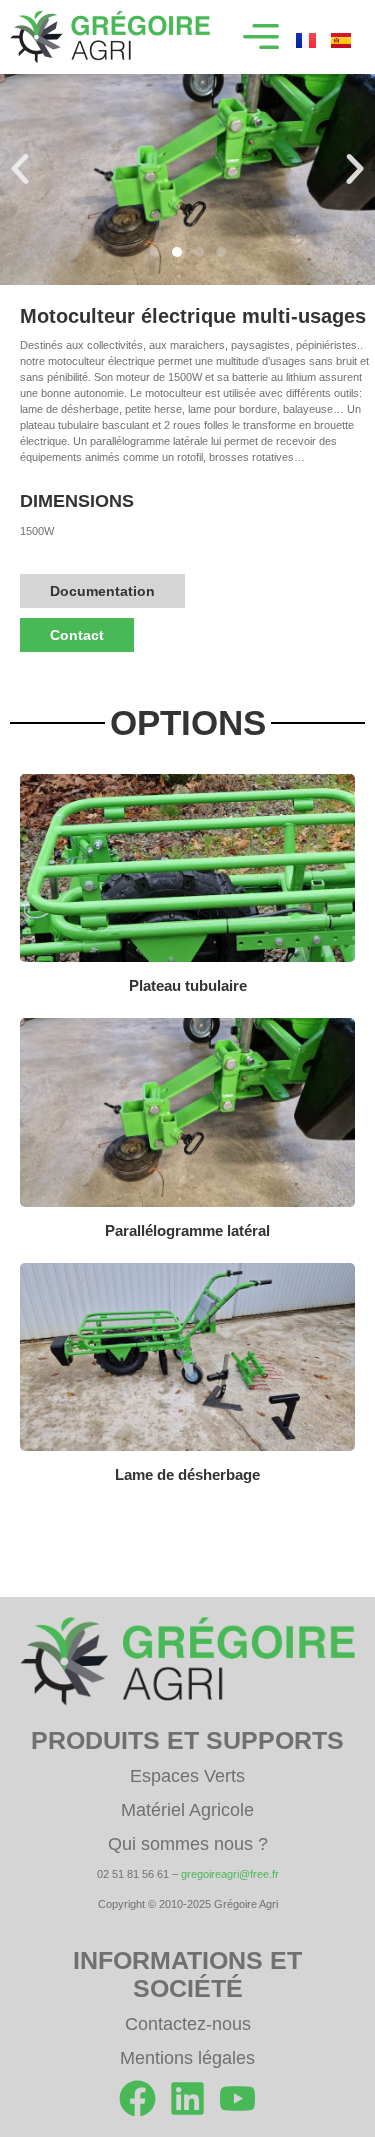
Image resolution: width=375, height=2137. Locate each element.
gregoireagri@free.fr (230, 1874)
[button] (261, 37)
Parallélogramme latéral (187, 1230)
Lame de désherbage (187, 1474)
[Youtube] (237, 2098)
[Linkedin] (187, 2098)
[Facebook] (137, 2098)
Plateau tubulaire (188, 985)
